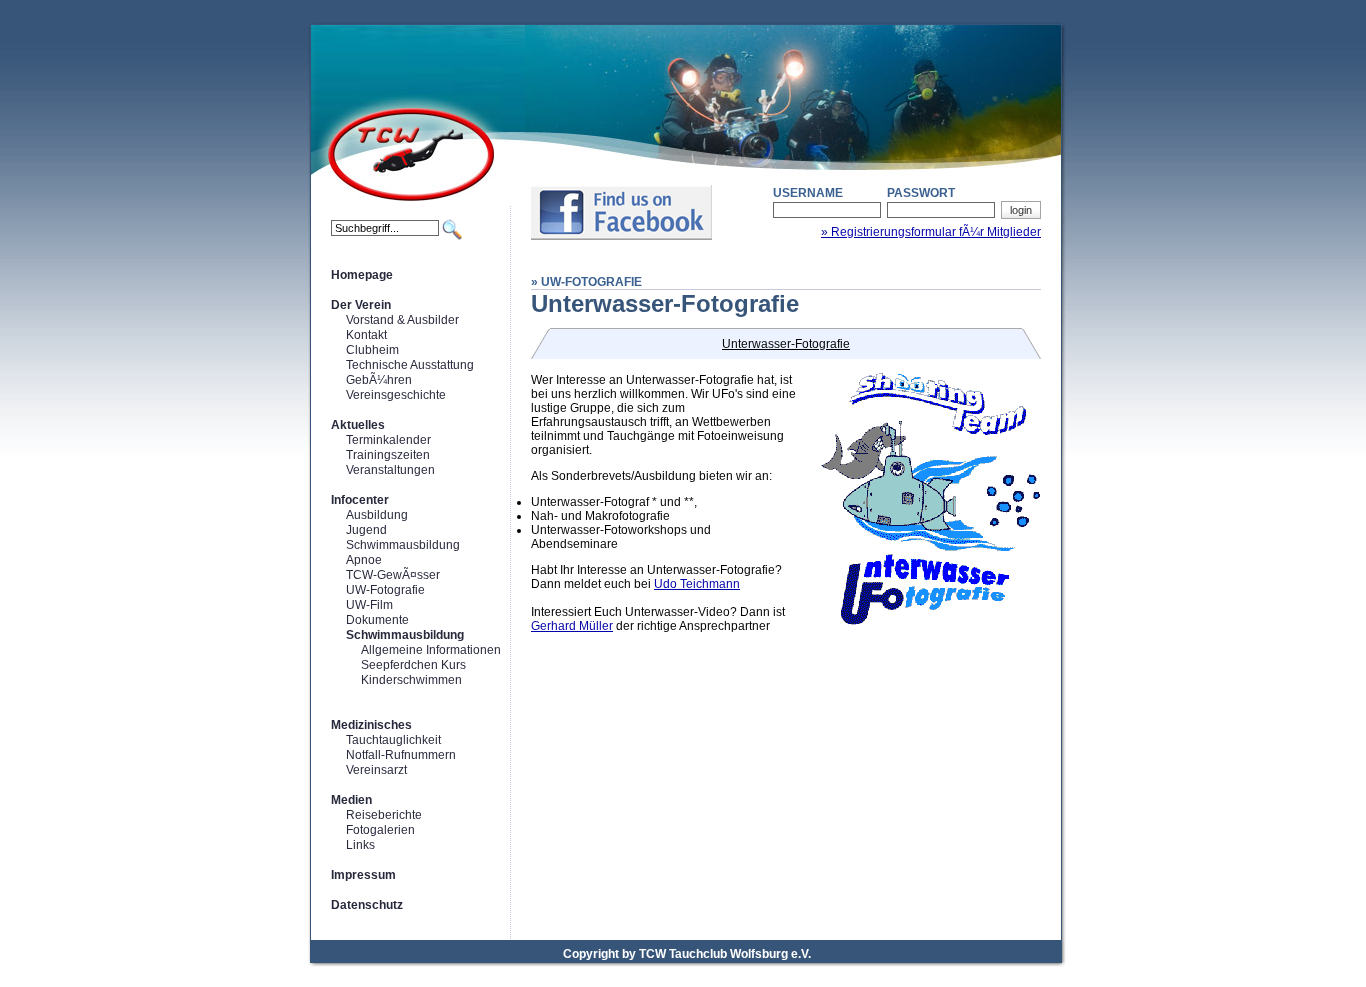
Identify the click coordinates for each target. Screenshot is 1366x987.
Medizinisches (371, 725)
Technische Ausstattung (410, 365)
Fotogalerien (380, 830)
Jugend (366, 530)
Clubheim (372, 350)
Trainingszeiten (388, 455)
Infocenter (360, 500)
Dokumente (377, 620)
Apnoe (364, 560)
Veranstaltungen (390, 470)
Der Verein (361, 305)
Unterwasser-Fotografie (786, 344)
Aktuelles (358, 425)
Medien (351, 800)
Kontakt (366, 335)
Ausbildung (377, 515)
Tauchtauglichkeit (393, 740)
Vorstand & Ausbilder (402, 320)
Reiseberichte (384, 815)
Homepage (362, 275)
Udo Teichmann (697, 584)
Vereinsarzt (376, 770)
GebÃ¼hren (379, 380)
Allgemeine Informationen (431, 650)
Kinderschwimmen (411, 680)
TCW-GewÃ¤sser (393, 575)
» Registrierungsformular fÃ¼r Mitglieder (931, 232)
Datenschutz (367, 905)
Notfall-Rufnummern (401, 755)
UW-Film (369, 605)
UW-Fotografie (385, 590)
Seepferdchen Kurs (413, 665)
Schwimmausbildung (403, 545)
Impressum (363, 875)
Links (360, 845)
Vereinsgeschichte (396, 395)
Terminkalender (388, 440)
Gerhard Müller (572, 626)
